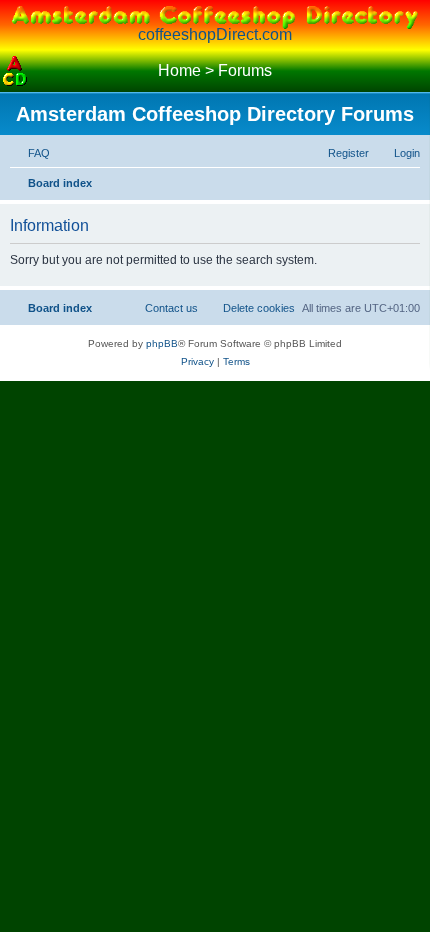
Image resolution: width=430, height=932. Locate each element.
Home (179, 70)
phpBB (162, 343)
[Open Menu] (415, 71)
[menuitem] (30, 153)
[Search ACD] (45, 71)
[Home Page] (15, 71)
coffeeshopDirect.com (215, 34)
